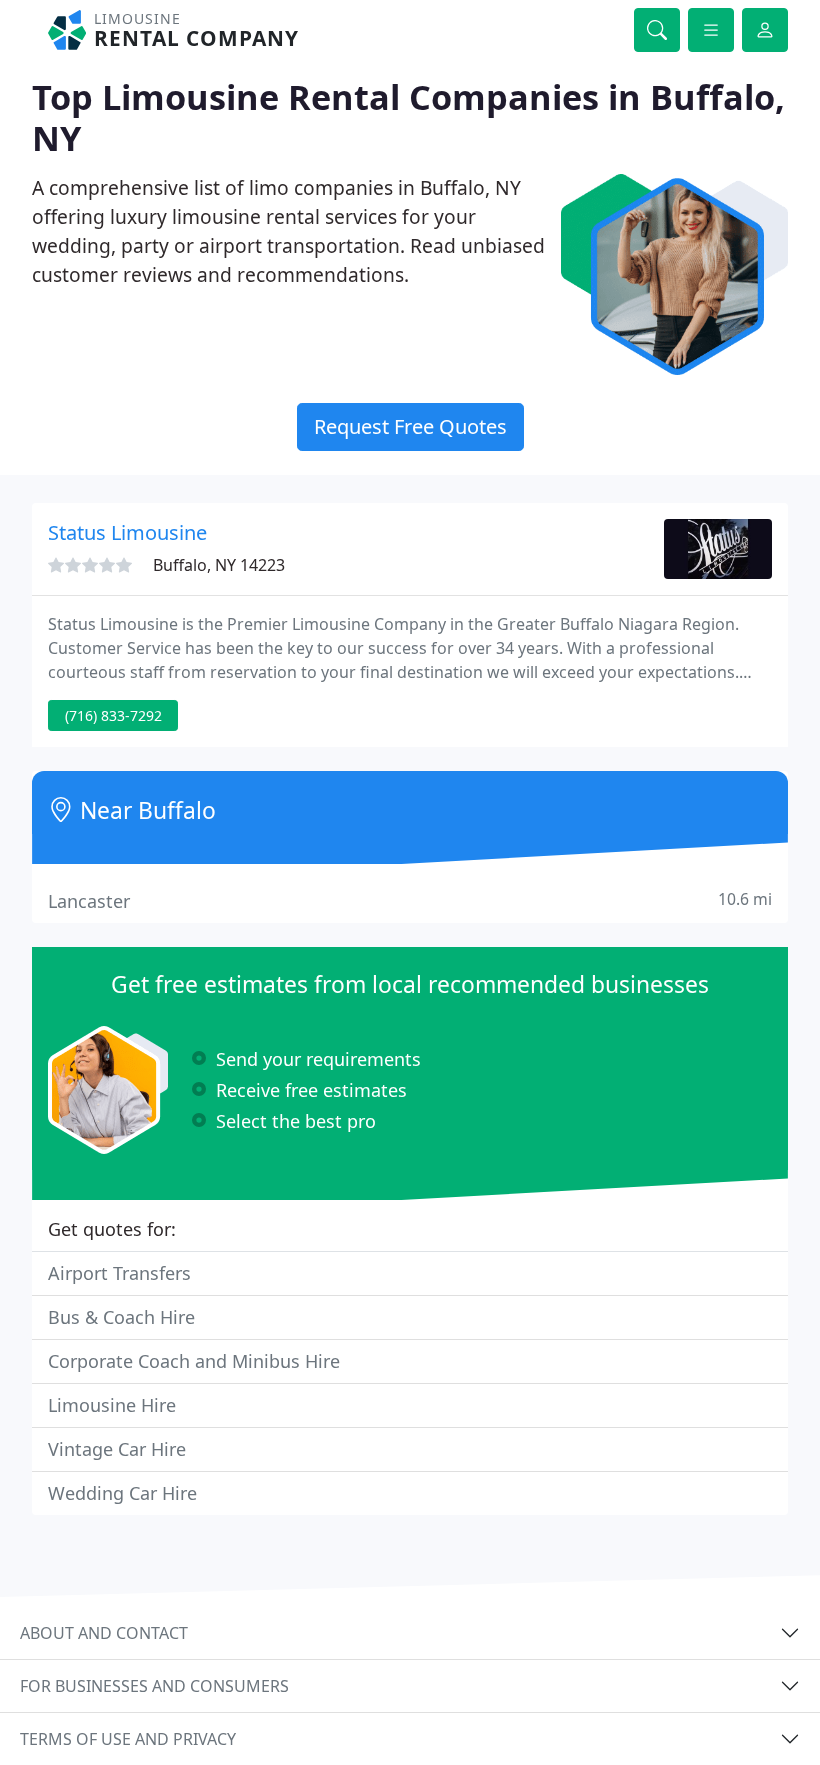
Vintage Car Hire (117, 1449)
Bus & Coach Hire (121, 1317)
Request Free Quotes (410, 426)
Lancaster (410, 900)
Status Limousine (127, 532)
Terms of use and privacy (128, 1739)
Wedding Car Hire (122, 1493)
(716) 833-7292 (113, 715)
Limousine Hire (112, 1405)
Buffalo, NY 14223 (219, 565)
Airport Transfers (119, 1273)
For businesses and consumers (154, 1686)
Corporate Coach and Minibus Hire (194, 1361)
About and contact (104, 1633)
